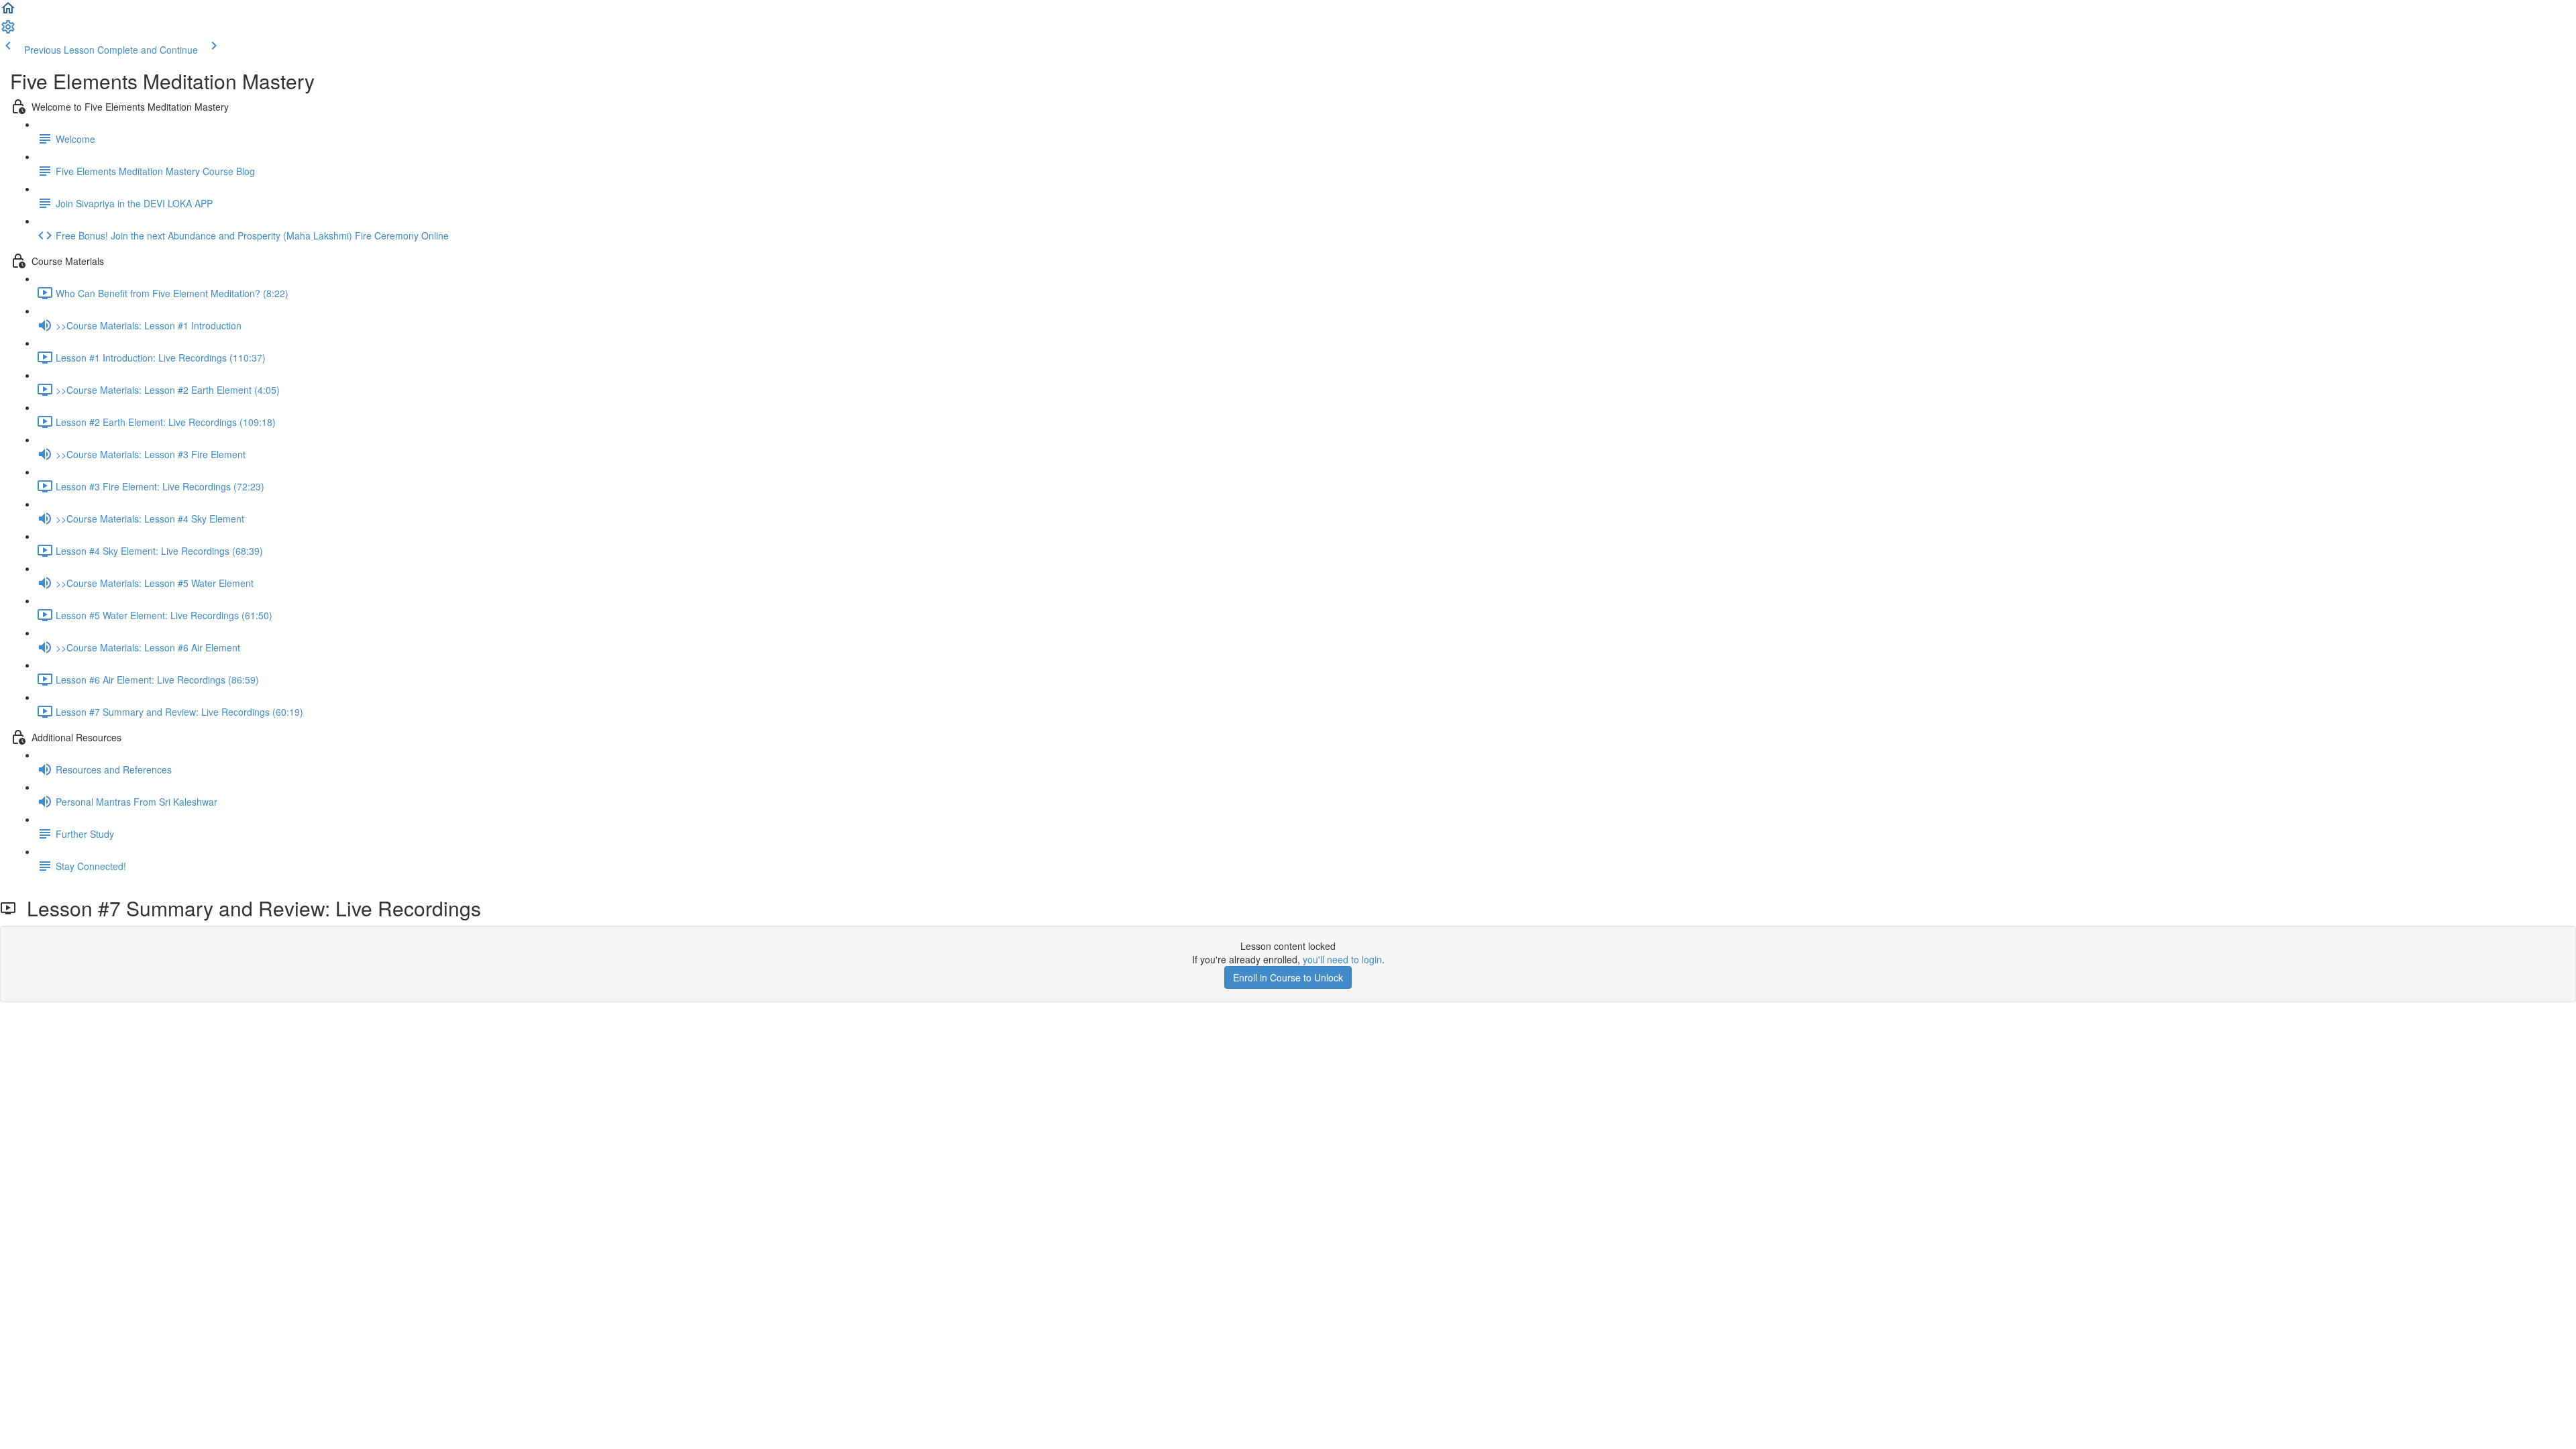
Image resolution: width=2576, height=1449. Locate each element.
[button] (8, 12)
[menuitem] (8, 31)
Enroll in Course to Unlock (1288, 977)
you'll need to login (1342, 959)
